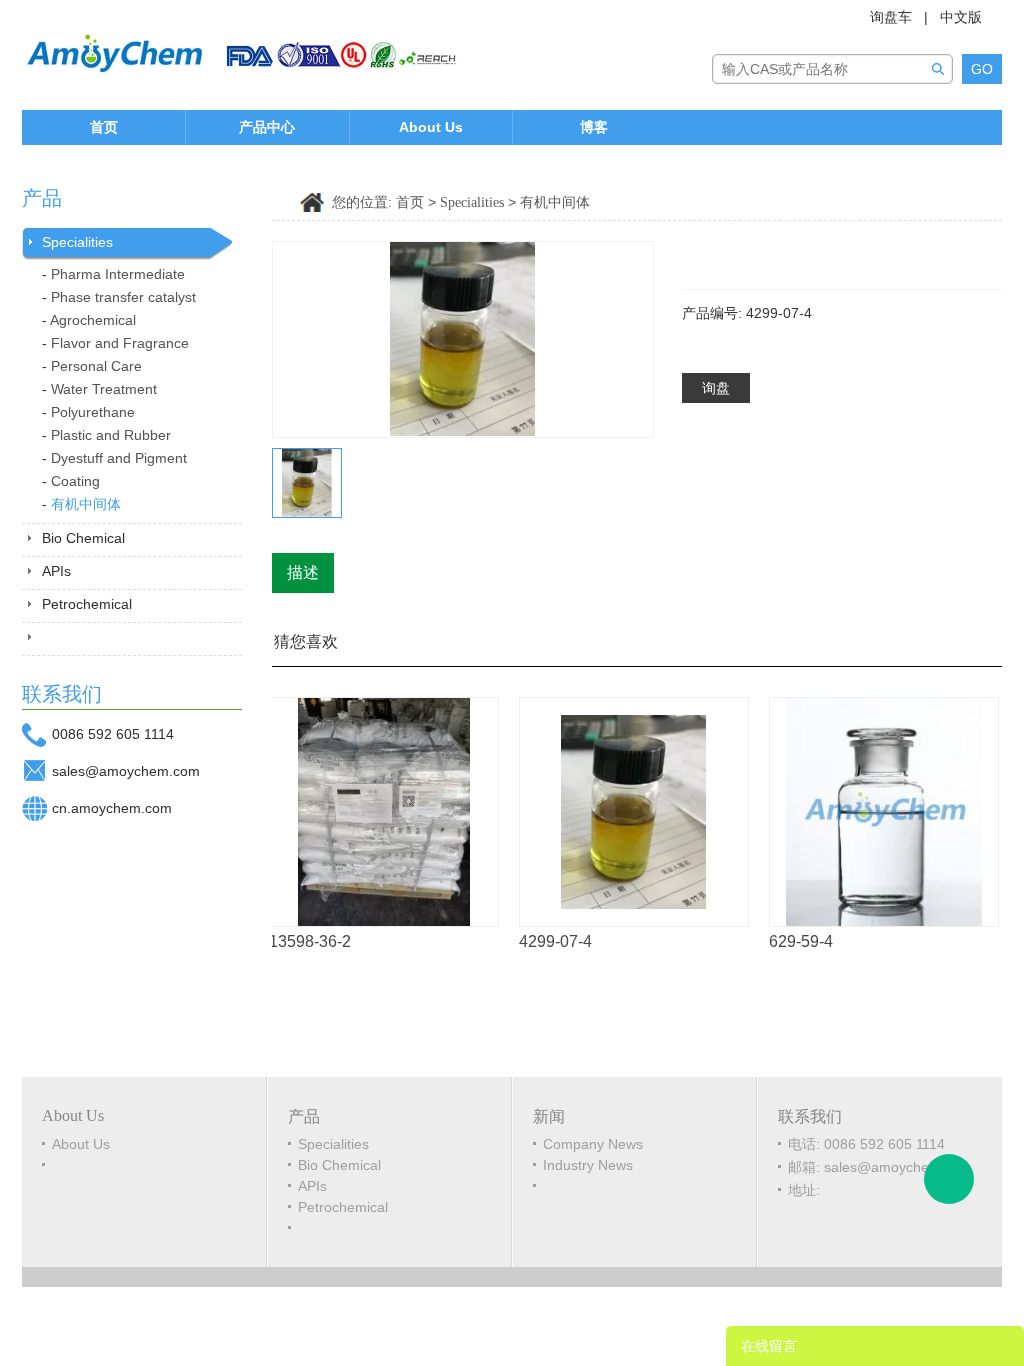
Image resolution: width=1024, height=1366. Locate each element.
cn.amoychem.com (112, 808)
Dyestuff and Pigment (119, 458)
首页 (104, 127)
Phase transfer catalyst (123, 297)
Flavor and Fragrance (120, 343)
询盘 (716, 388)
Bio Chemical (83, 538)
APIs (56, 571)
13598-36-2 (298, 941)
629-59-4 (789, 941)
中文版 (961, 17)
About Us (431, 127)
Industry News (588, 1165)
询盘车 (891, 17)
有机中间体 (86, 504)
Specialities (77, 242)
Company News (593, 1144)
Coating (75, 481)
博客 (594, 127)
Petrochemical (87, 604)
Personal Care (96, 366)
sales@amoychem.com (126, 771)
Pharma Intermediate (118, 274)
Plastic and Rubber (111, 435)
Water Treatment (104, 389)
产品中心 (267, 127)
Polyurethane (93, 412)
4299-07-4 (543, 941)
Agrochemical (93, 320)
